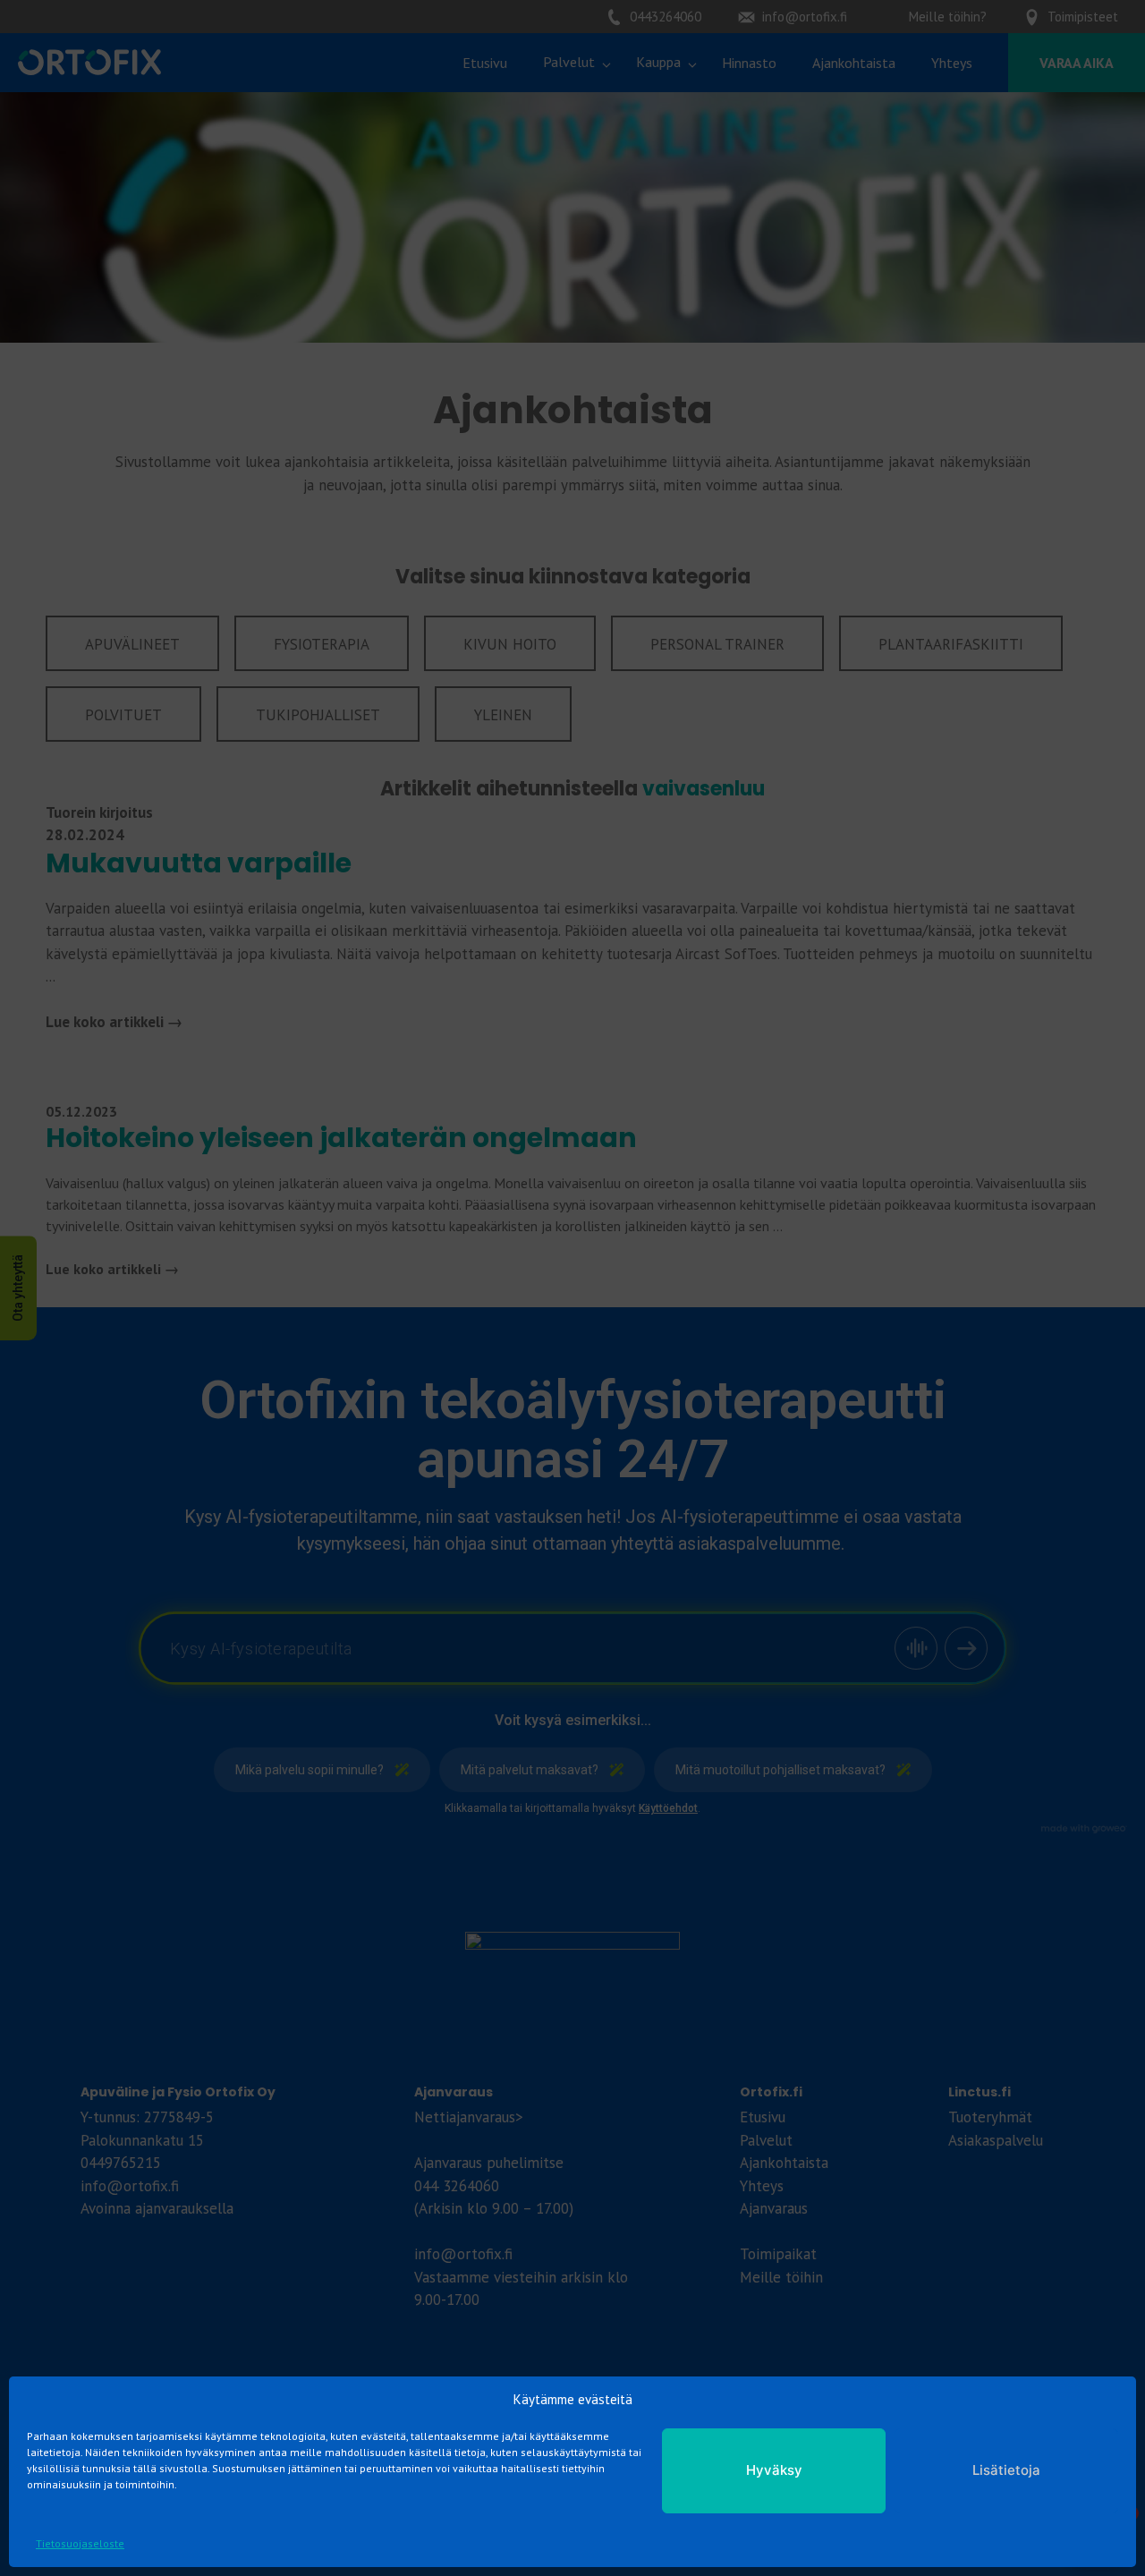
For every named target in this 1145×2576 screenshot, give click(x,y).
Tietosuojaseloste (80, 2543)
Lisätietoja (1006, 2470)
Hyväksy (774, 2470)
